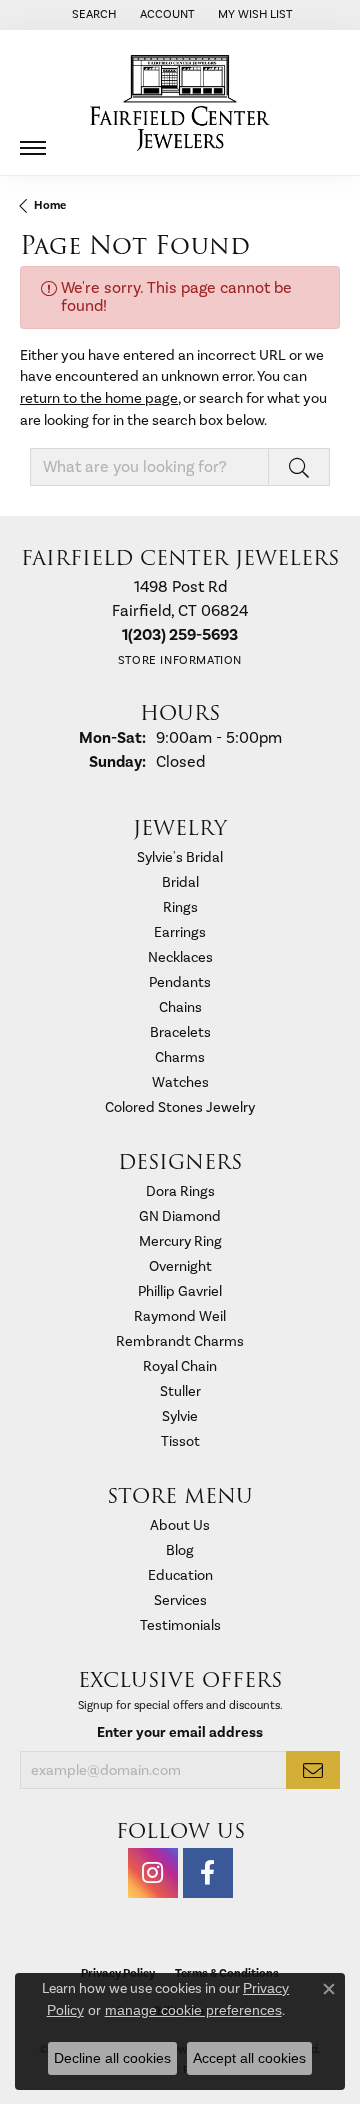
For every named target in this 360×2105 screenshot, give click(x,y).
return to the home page (99, 398)
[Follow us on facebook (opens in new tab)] (208, 1873)
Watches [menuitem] (180, 1082)
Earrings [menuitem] (180, 932)
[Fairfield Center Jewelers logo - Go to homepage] (180, 103)
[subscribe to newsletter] (313, 1770)
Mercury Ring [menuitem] (180, 1241)
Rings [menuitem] (180, 907)
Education (180, 1575)
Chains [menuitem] (180, 1007)
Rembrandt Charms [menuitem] (180, 1341)
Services (180, 1600)
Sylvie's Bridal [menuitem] (180, 857)
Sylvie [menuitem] (180, 1416)
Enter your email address (180, 1732)
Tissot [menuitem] (180, 1441)
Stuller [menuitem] (180, 1391)
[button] (92, 15)
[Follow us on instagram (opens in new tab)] (153, 1873)
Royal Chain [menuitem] (180, 1366)
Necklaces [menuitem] (180, 957)
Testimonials (180, 1625)
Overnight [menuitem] (180, 1266)
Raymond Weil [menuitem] (180, 1316)
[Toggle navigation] (33, 140)
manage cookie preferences (193, 2010)
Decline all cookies (112, 2058)
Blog (180, 1550)
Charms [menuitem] (180, 1057)
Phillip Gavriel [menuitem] (180, 1291)
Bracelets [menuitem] (180, 1032)
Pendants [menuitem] (180, 982)
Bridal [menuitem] (180, 882)
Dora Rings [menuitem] (180, 1191)
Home (50, 205)
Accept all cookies (249, 2058)
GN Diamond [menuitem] (180, 1216)
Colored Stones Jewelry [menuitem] (180, 1107)
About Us (180, 1525)
